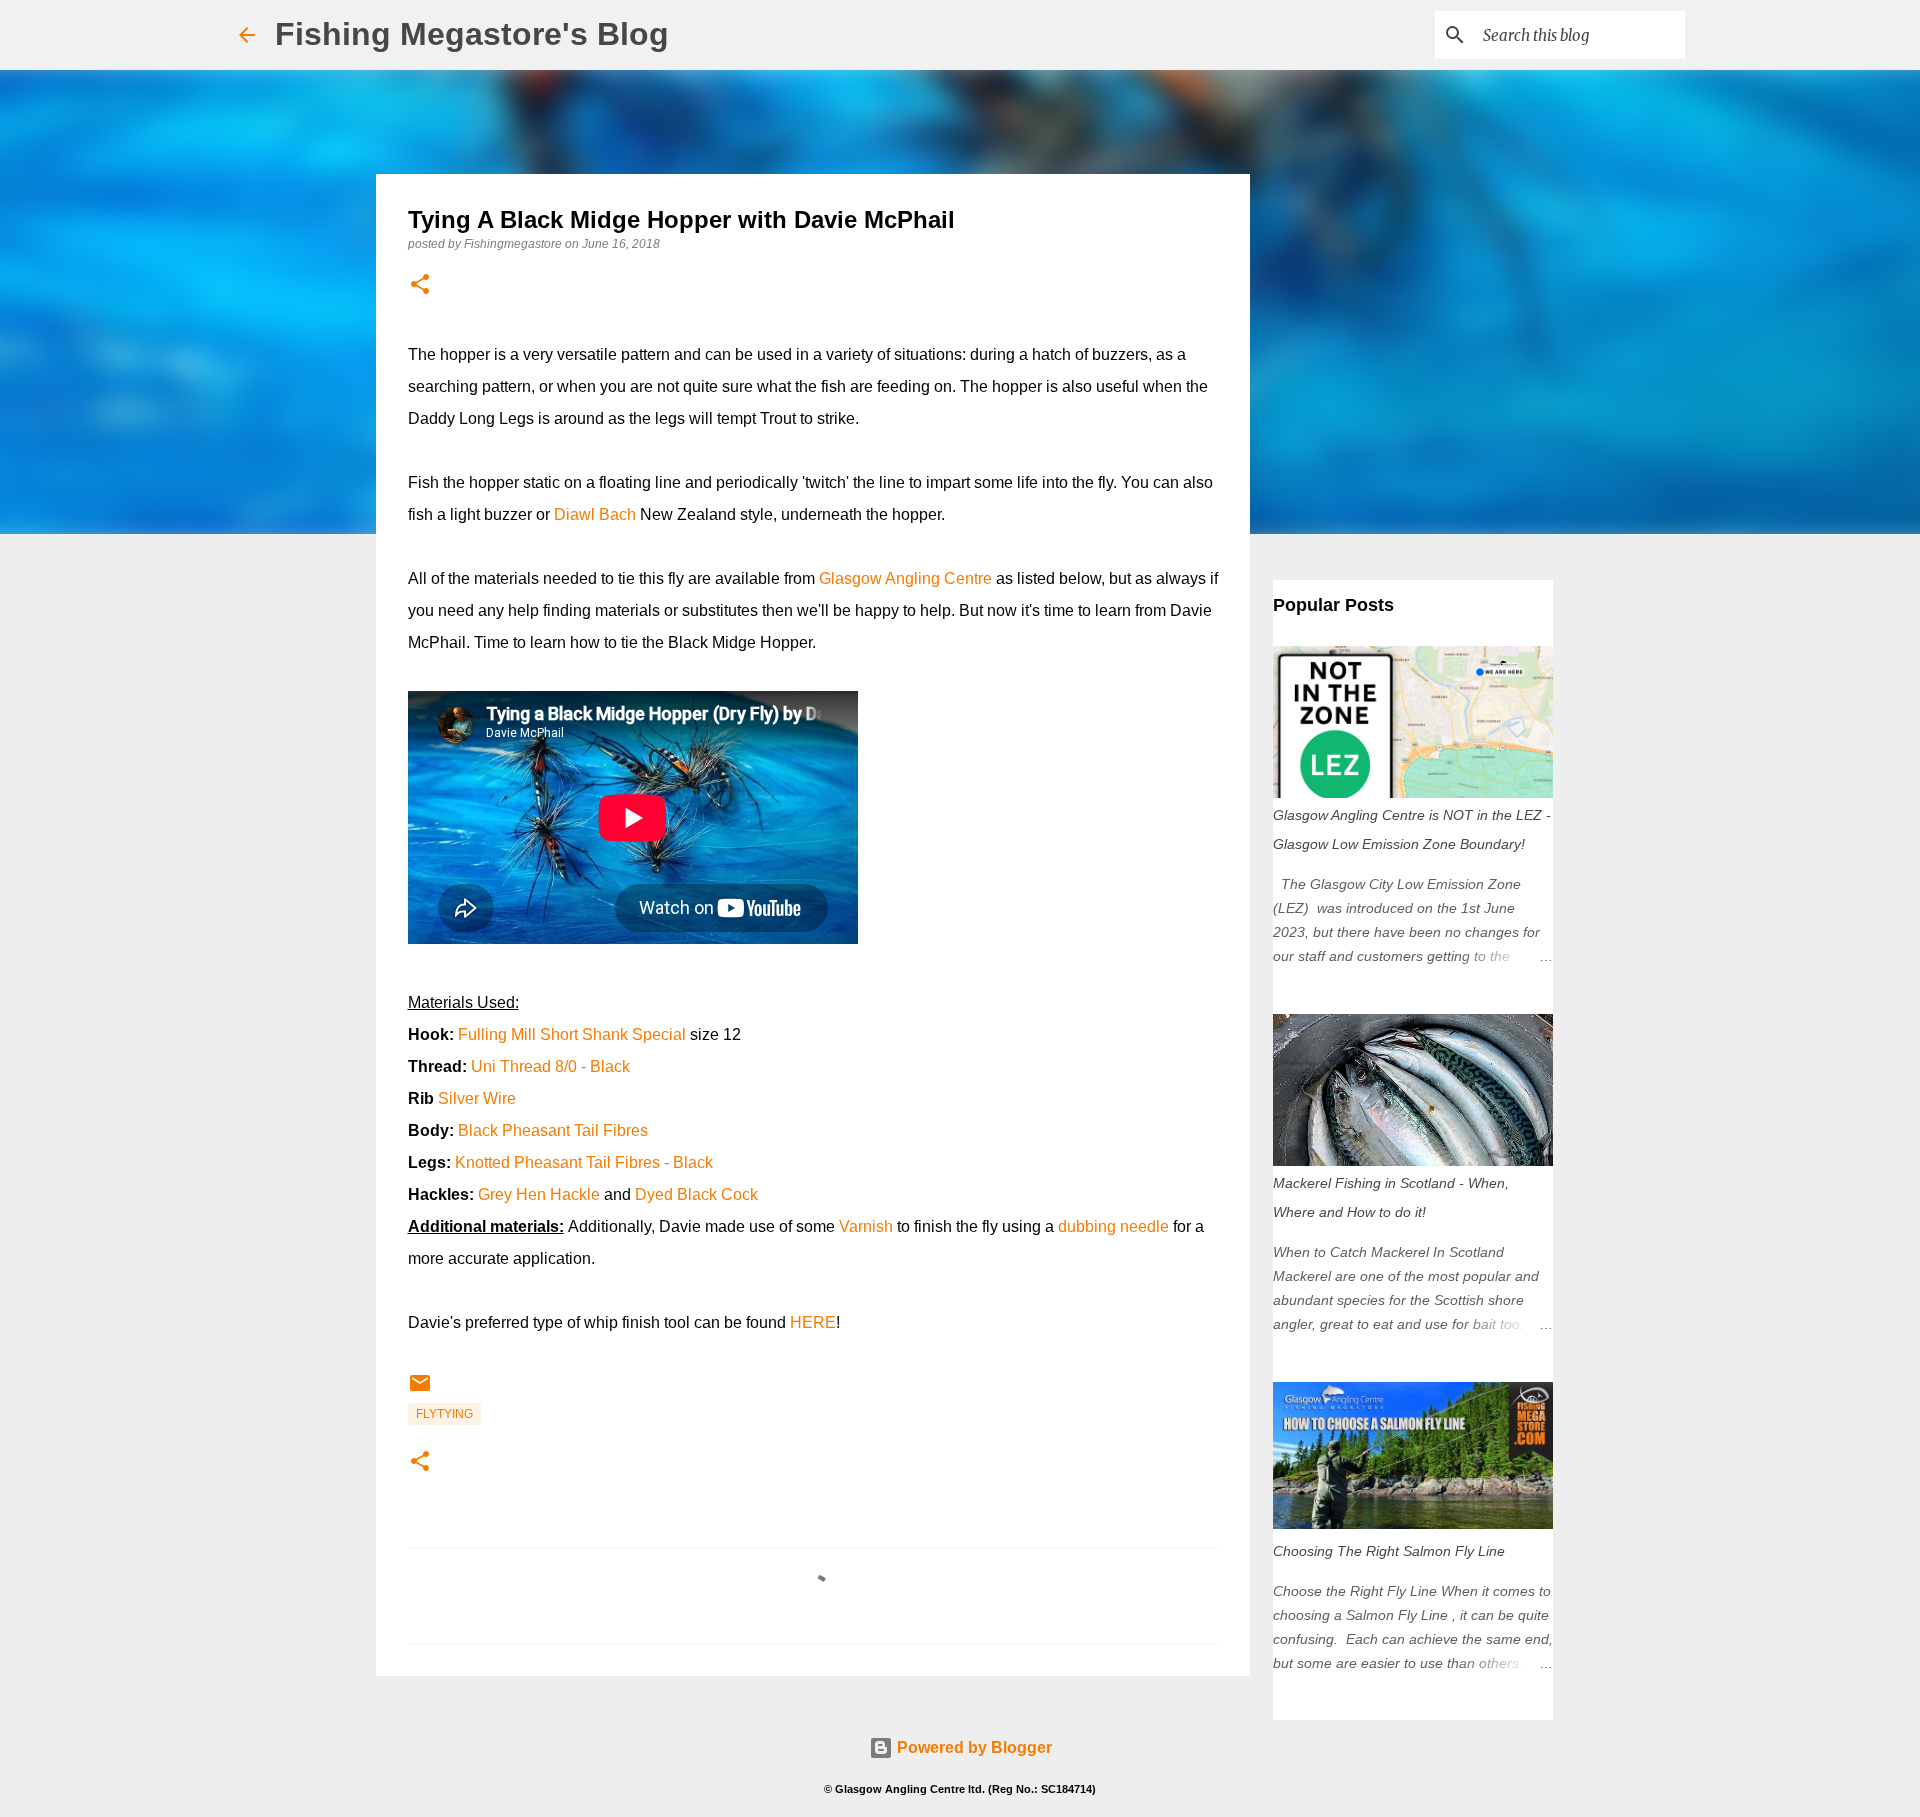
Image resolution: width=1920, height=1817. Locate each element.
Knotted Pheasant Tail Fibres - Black (584, 1162)
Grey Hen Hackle (539, 1194)
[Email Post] (420, 1391)
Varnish (868, 1226)
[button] (420, 285)
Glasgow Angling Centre (905, 578)
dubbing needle (1113, 1226)
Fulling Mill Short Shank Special (574, 1034)
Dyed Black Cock (696, 1194)
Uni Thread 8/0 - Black (550, 1066)
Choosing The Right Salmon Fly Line (1389, 1551)
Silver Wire (477, 1098)
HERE (813, 1322)
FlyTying (444, 1414)
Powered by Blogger (972, 1747)
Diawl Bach (595, 514)
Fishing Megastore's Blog (472, 34)
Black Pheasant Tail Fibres (553, 1130)
